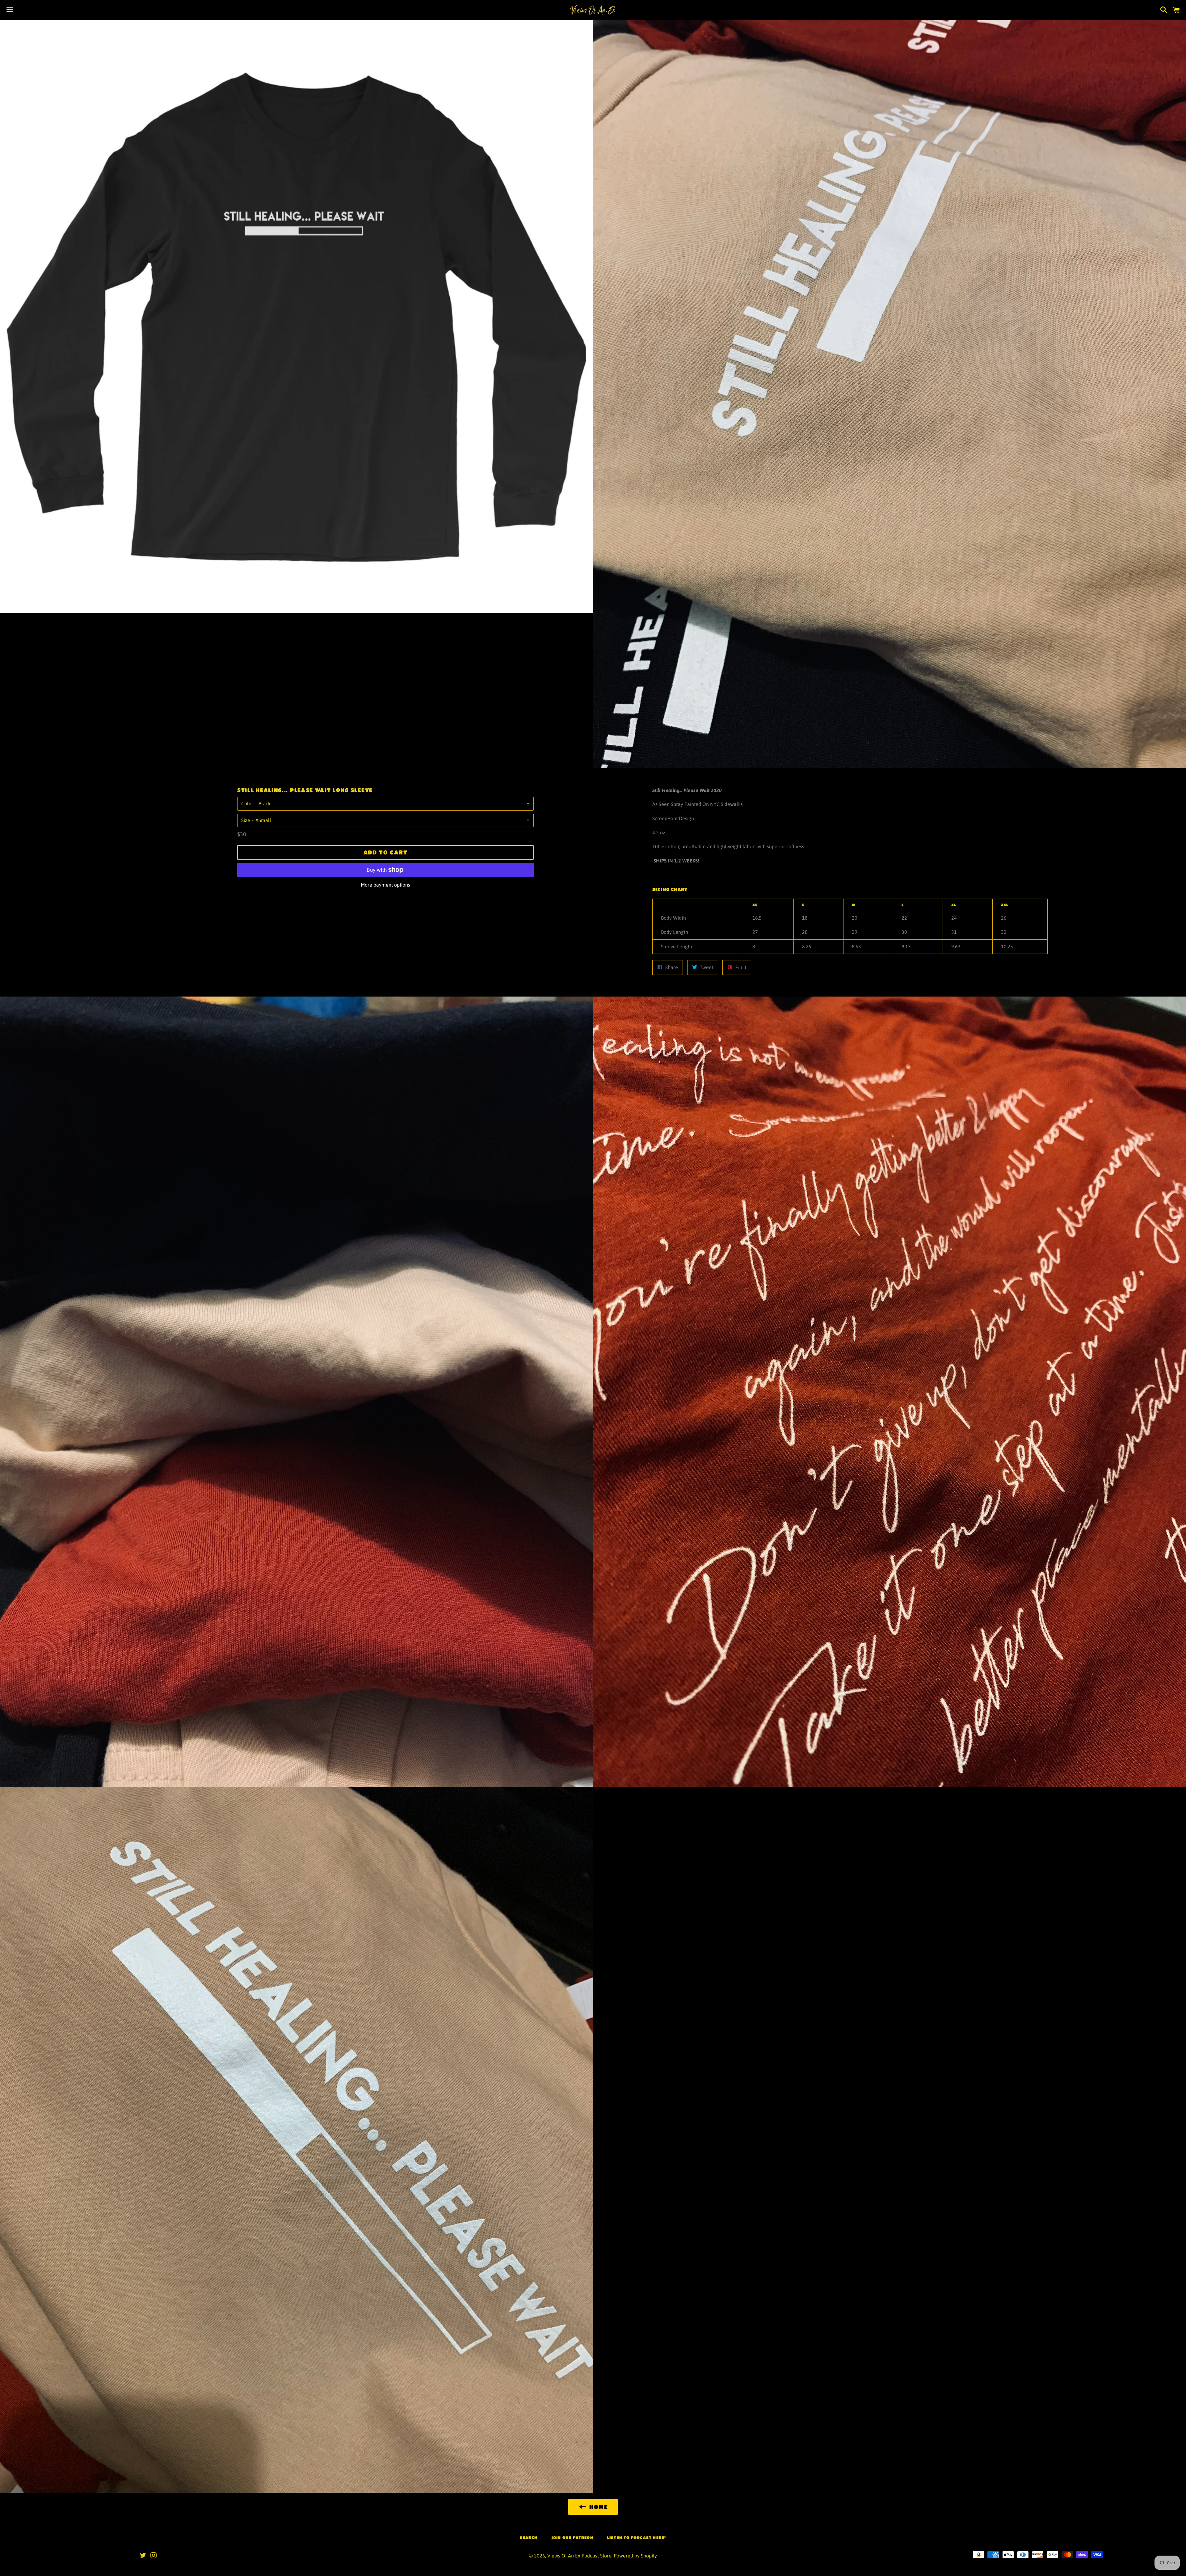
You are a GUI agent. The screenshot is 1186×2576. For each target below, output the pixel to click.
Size (246, 820)
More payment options (385, 885)
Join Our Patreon (572, 2537)
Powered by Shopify (635, 2556)
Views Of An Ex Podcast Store (579, 2556)
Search (529, 2537)
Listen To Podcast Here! (637, 2537)
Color (247, 803)
